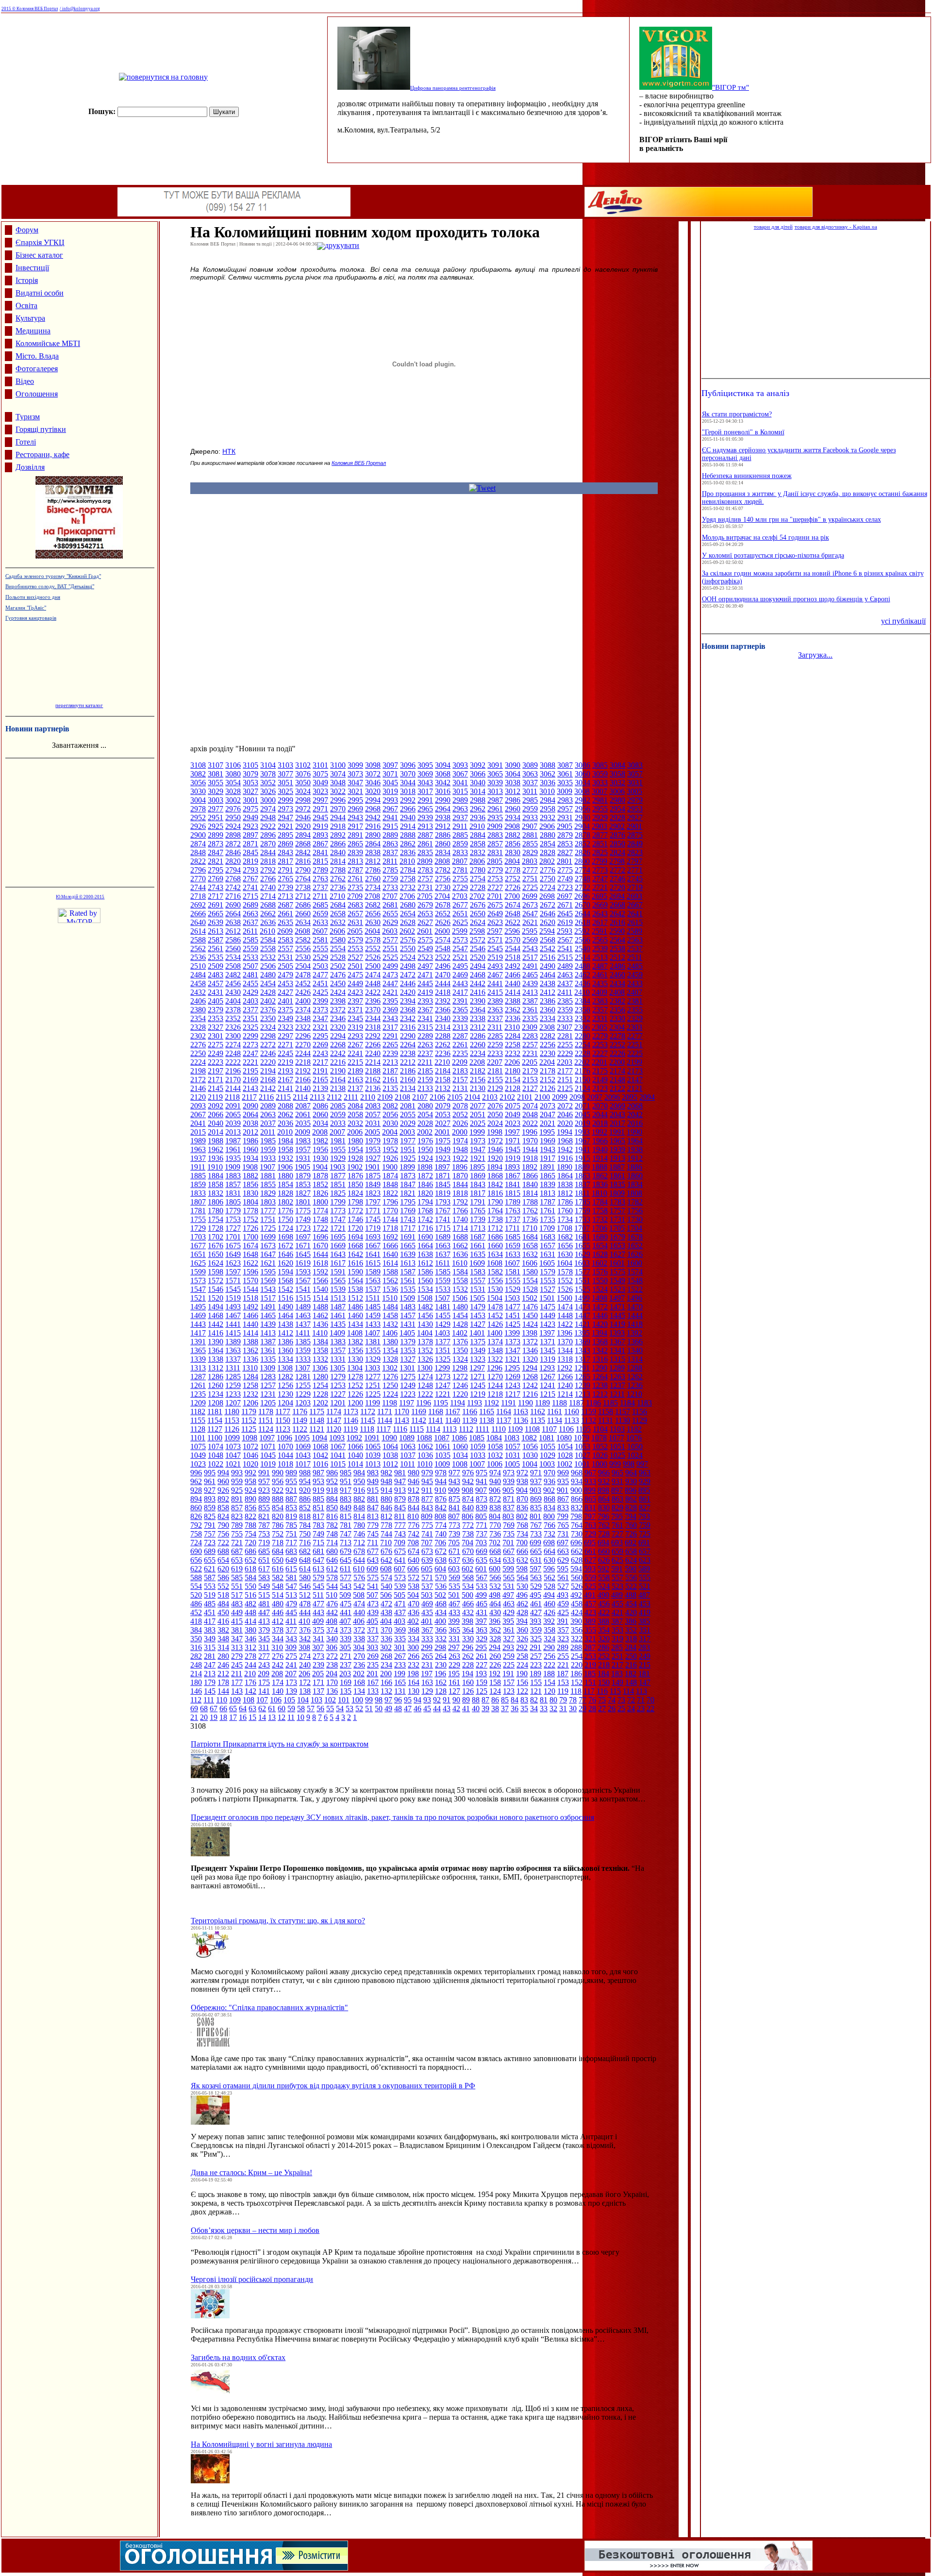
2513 (600, 957)
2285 (495, 1036)
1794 (425, 1202)
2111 (351, 1097)
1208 (216, 1403)
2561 (216, 949)
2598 (477, 931)
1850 (355, 1184)
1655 (582, 1246)
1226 (355, 1394)
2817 (285, 861)
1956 (320, 1149)
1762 (530, 1211)
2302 (198, 1036)
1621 (268, 1263)
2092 (216, 1106)
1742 (425, 1219)
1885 (198, 1176)
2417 (460, 992)
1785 (582, 1202)
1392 (634, 1333)
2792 (268, 870)
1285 (233, 1377)
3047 (355, 783)
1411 (303, 1333)
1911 (198, 1167)
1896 (460, 1167)
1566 (320, 1280)
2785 (390, 870)
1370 (565, 1342)
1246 (460, 1385)
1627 (617, 1254)
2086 (320, 1106)
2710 (337, 896)
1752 (250, 1219)
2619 (565, 922)
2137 (355, 1088)
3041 (460, 783)
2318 (373, 1027)
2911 (460, 826)
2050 (495, 1115)
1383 (338, 1342)
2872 (233, 844)
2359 (565, 1010)
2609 (285, 931)
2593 (565, 931)
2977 (216, 809)
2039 (233, 1123)
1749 (303, 1219)
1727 (233, 1228)
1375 (478, 1342)
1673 (268, 1246)
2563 (635, 940)
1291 (582, 1368)
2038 (250, 1123)
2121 (635, 1088)
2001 (442, 1132)
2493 (495, 966)
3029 (216, 791)
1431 (408, 1324)
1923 (443, 1158)
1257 (268, 1385)
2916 (373, 826)
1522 (635, 1289)
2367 (425, 1010)
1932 (285, 1158)
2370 (373, 1010)
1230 (285, 1394)
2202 (582, 1062)
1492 (250, 1307)
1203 (303, 1403)
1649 (233, 1254)
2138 (338, 1088)
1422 (565, 1324)
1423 (548, 1324)
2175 (600, 1071)
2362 (513, 1010)
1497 (617, 1298)
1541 (303, 1289)
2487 (600, 966)
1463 (303, 1315)
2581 (320, 940)
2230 (548, 1053)
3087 (565, 765)
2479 (285, 975)
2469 (460, 975)
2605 (355, 931)
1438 (285, 1324)
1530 (495, 1289)
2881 (530, 835)
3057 (635, 774)
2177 (565, 1071)
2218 (303, 1062)
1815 (513, 1193)
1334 (285, 1359)
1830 (250, 1193)
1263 (617, 1377)
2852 (582, 844)
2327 (216, 1027)
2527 (355, 957)
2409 (599, 992)
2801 (565, 861)
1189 (542, 1403)
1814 (530, 1193)
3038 (513, 783)
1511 (373, 1298)
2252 (617, 1045)
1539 (338, 1289)
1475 (548, 1307)
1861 (617, 1176)
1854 (285, 1184)
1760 (565, 1211)
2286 (478, 1036)
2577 (390, 940)
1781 (198, 1211)
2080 (425, 1106)
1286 (216, 1377)
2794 (233, 870)
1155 (198, 1420)
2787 (355, 870)
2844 (268, 852)
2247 (250, 1053)
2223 (216, 1062)
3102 (303, 765)
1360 (285, 1350)
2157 (460, 1080)
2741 (250, 887)
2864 (373, 844)
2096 (612, 1097)
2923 (250, 826)
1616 (355, 1263)
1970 (530, 1141)
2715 (250, 896)
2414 (513, 992)
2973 (285, 809)
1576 (600, 1272)
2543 (530, 949)
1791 (478, 1202)
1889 (582, 1167)
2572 (478, 940)
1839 (548, 1184)
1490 (285, 1307)
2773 (600, 870)
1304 (355, 1368)
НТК (229, 451)
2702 (477, 896)
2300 (233, 1036)
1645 (303, 1254)
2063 (268, 1115)
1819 (443, 1193)
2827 (565, 852)
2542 (548, 949)
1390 (216, 1342)
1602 (599, 1263)
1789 (513, 1202)
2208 (477, 1062)
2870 (268, 844)
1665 (408, 1246)
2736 (338, 887)
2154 (513, 1080)
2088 (285, 1106)
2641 (635, 914)
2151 (565, 1080)
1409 (337, 1333)
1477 (513, 1307)
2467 (495, 975)
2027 (443, 1123)
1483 (408, 1307)
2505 (285, 966)
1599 (198, 1272)
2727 (495, 887)
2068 (635, 1106)
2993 (390, 800)
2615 (635, 922)
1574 (635, 1272)
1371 (548, 1342)
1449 (548, 1315)
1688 (460, 1237)
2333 (565, 1018)
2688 (268, 905)
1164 (504, 1412)
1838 (565, 1184)
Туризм (28, 417)
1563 (373, 1280)
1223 (408, 1394)
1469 (198, 1315)
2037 (268, 1123)
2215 (355, 1062)
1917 (548, 1158)
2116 (266, 1097)
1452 (495, 1315)
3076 (303, 774)
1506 (460, 1298)
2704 (442, 896)
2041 (198, 1123)
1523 (617, 1289)
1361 (268, 1350)
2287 (460, 1036)
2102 (507, 1097)
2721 (600, 887)
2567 (565, 940)
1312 (216, 1368)
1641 (373, 1254)
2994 (373, 800)
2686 (303, 905)
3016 (443, 791)
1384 (320, 1342)
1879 (303, 1176)
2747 (600, 879)
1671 (303, 1246)
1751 (268, 1219)
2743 (216, 887)
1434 (355, 1324)
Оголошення (37, 394)
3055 (216, 783)
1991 (617, 1132)
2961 (495, 809)
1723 (303, 1228)
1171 (385, 1412)
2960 (513, 809)
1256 (285, 1385)
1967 (582, 1141)
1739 (478, 1219)
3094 (443, 765)
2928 (617, 817)
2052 (460, 1115)
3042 (443, 783)
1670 (320, 1246)
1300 (425, 1368)
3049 (320, 783)
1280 (320, 1377)
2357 (600, 1010)
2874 (198, 844)
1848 (390, 1184)
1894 (495, 1167)
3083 (635, 765)
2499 (390, 966)
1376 (460, 1342)
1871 (443, 1176)
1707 (582, 1228)
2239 (390, 1053)
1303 (372, 1368)
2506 (268, 966)
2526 (373, 957)
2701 (495, 896)
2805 (495, 861)
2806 (477, 861)
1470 (635, 1307)
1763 (513, 1211)
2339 (460, 1018)
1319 (548, 1359)
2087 (303, 1106)
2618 (582, 922)
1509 (407, 1298)
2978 (198, 809)
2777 (530, 870)
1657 (548, 1246)
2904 (582, 826)
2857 (495, 844)
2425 (320, 992)
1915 (582, 1158)
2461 (600, 975)
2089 (268, 1106)
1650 (216, 1254)
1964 (635, 1141)
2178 (548, 1071)
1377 (443, 1342)
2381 (635, 1001)
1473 (582, 1307)
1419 (617, 1324)
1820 (425, 1193)
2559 (250, 949)
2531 (285, 957)
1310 (250, 1368)
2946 (303, 817)
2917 (355, 826)
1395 (582, 1333)
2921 (285, 826)
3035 (565, 783)
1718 (390, 1228)
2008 (320, 1132)
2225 (635, 1053)
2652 (443, 914)
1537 (373, 1289)
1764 (495, 1211)
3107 (216, 765)
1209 (198, 1403)
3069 (425, 774)
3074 (338, 774)
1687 (478, 1237)
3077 (285, 774)
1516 (285, 1298)
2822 (198, 861)
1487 (338, 1307)
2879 (565, 835)
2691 (216, 905)
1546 (216, 1289)
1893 (512, 1167)
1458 (390, 1315)
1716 (425, 1228)
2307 (565, 1027)
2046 (565, 1115)
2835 (425, 852)
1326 (425, 1359)
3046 (373, 783)
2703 (460, 896)
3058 (617, 774)
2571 (495, 940)
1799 (338, 1202)
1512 (355, 1298)
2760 (373, 879)
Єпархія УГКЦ (40, 242)
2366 (443, 1010)
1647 (268, 1254)
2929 (600, 817)
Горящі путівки (41, 429)
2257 (530, 1045)
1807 (198, 1202)
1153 (232, 1420)
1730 (635, 1219)
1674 (250, 1246)
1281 (303, 1377)
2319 (355, 1027)
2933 (530, 817)
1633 (513, 1254)
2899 (216, 835)
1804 (250, 1202)
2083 (373, 1106)
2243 (320, 1053)
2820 (233, 861)
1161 (555, 1412)
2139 (320, 1088)
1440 (250, 1324)
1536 (390, 1289)
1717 (408, 1228)
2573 (460, 940)
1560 (425, 1280)
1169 (419, 1412)
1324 (460, 1359)
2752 (513, 879)
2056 (390, 1115)
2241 (355, 1053)
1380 (390, 1342)
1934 (250, 1158)
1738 (495, 1219)
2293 (355, 1036)
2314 (443, 1027)
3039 (495, 783)
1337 (233, 1359)
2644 (582, 914)
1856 (250, 1184)
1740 (460, 1219)
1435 (338, 1324)
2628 (408, 922)
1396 (565, 1333)
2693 (634, 896)
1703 (198, 1237)
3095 (425, 765)
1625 (198, 1263)
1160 (572, 1412)
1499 (582, 1298)
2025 (478, 1123)
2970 (338, 809)
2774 (582, 870)
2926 (198, 826)
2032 (355, 1123)
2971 (320, 809)
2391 (460, 1001)
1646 (285, 1254)
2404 (233, 1001)
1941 (582, 1149)
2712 (303, 896)
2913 (425, 826)
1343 (582, 1350)
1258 (250, 1385)
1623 (233, 1263)
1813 (548, 1193)
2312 (478, 1027)
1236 (635, 1385)
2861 (425, 844)
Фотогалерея (37, 369)
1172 (368, 1412)
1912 (635, 1158)
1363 (233, 1350)
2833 (460, 852)
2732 (408, 887)
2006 (355, 1132)
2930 (582, 817)
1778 (250, 1211)
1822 (390, 1193)
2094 (647, 1097)
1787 (548, 1202)
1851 (338, 1184)
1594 (285, 1272)
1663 (443, 1246)
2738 (303, 887)
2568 (548, 940)
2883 (495, 835)
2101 (525, 1097)
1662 (460, 1246)
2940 (408, 817)
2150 (582, 1080)
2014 (216, 1132)
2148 (617, 1080)
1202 (320, 1403)
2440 (513, 983)
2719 (635, 887)
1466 (250, 1315)
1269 (513, 1377)
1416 (216, 1333)
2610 (267, 931)
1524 (600, 1289)
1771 (373, 1211)
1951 (408, 1149)
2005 (372, 1132)
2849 (635, 844)
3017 (425, 791)
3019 (390, 791)
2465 (530, 975)
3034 (582, 783)
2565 (600, 940)
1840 (530, 1184)
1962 (216, 1149)
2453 (285, 983)
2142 (268, 1088)
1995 (547, 1132)
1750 (285, 1219)
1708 (565, 1228)
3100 (338, 765)
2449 (355, 983)
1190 (525, 1403)
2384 (582, 1001)
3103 (285, 765)
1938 (635, 1149)
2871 (250, 844)
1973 (478, 1141)
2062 (285, 1115)
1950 (425, 1149)
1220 (460, 1394)
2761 (355, 879)
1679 (617, 1237)
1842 (495, 1184)
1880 (285, 1176)
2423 (355, 992)
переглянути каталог (79, 705)
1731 (617, 1219)
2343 (390, 1018)
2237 (425, 1053)
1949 (443, 1149)
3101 (320, 765)
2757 (425, 879)
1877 (338, 1176)
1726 (250, 1228)
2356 (617, 1010)
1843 (478, 1184)
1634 (495, 1254)
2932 (548, 817)
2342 (408, 1018)
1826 (320, 1193)
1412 (285, 1333)
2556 (303, 949)
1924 (425, 1158)
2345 (355, 1018)
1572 (216, 1280)
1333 (303, 1359)
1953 (373, 1149)
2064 (250, 1115)
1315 (617, 1359)
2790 (303, 870)
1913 (617, 1158)
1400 (495, 1333)
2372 (338, 1010)
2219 (285, 1062)
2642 (617, 914)
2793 (250, 870)
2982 (582, 800)
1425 (513, 1324)
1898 (425, 1167)
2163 (355, 1080)
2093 (198, 1106)
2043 (617, 1115)
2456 (233, 983)
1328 (390, 1359)
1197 (407, 1403)
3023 (320, 791)
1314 (635, 1359)
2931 (565, 817)
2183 (460, 1071)
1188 (559, 1403)
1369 (582, 1342)
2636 (268, 922)
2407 (634, 992)
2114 (300, 1097)
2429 (250, 992)
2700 (512, 896)
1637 (443, 1254)
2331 (600, 1018)
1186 (593, 1403)
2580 (338, 940)
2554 (338, 949)
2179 (530, 1071)
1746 (355, 1219)
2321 (320, 1027)
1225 (373, 1394)
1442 (216, 1324)
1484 (390, 1307)
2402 (268, 1001)
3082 (198, 774)
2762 (338, 879)
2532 (268, 957)
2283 (530, 1036)
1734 (565, 1219)
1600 (634, 1263)
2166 (303, 1080)
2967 (390, 809)
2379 (216, 1010)
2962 (478, 809)
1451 (513, 1315)
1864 (565, 1176)
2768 (233, 879)
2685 (320, 905)
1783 (617, 1202)
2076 (495, 1106)
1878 (320, 1176)
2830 (513, 852)
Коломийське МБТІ (48, 343)
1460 (355, 1315)
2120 (198, 1097)
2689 (250, 905)
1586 (425, 1272)
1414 (250, 1333)
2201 (599, 1062)
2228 (582, 1053)
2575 (425, 940)
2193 (285, 1071)
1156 (640, 1412)
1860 (635, 1176)
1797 (373, 1202)
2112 (334, 1097)
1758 (600, 1211)
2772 (617, 870)
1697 (303, 1237)
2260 (478, 1045)
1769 (408, 1211)
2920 (303, 826)
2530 (303, 957)
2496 (443, 966)
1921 (478, 1158)
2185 (425, 1071)
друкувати (342, 245)
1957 (303, 1149)
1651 (198, 1254)
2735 (355, 887)
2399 (320, 1001)
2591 (599, 931)
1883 (233, 1176)
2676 (478, 905)
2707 (390, 896)
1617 (338, 1263)
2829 (530, 852)
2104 (472, 1097)
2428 (268, 992)
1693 (373, 1237)
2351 (250, 1018)
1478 (495, 1307)
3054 (233, 783)
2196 (233, 1071)
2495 (460, 966)
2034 (320, 1123)
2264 (408, 1045)
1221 (443, 1394)
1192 (491, 1403)
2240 (373, 1053)
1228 (320, 1394)
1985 (268, 1141)
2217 (320, 1062)
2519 (495, 957)
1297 (477, 1368)
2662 (268, 914)
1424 (530, 1324)
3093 (460, 765)
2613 (216, 931)
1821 (408, 1193)
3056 (198, 783)
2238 (408, 1053)
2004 (390, 1132)
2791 (285, 870)
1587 (408, 1272)
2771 (635, 870)
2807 (460, 861)
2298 (268, 1036)
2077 (478, 1106)
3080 (233, 774)
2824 (617, 852)
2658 (338, 914)
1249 (408, 1385)
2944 (338, 817)
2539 (600, 949)
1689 (443, 1237)
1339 (198, 1359)
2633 (320, 922)
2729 (460, 887)
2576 (408, 940)
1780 (216, 1211)
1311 (233, 1368)
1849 (373, 1184)
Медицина (33, 331)
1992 (599, 1132)
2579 (355, 940)
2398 (338, 1001)
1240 (565, 1385)
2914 (408, 826)
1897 (442, 1167)
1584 (460, 1272)
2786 (373, 870)
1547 (198, 1289)
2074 (530, 1106)
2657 (355, 914)
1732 (600, 1219)
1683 (548, 1237)
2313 (460, 1027)
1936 (216, 1158)
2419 (425, 992)
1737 (513, 1219)
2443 (460, 983)
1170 (402, 1412)
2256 (548, 1045)
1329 (373, 1359)
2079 (443, 1106)
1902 (355, 1167)
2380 (198, 1010)
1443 (198, 1324)
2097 (595, 1097)
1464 (285, 1315)
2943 (355, 817)
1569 (268, 1280)
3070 (408, 774)
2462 (582, 975)
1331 (338, 1359)
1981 (338, 1141)
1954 (355, 1149)
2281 (565, 1036)
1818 (460, 1193)
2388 (513, 1001)
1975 (443, 1141)
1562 (390, 1280)
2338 (478, 1018)
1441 (233, 1324)
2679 (425, 905)
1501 (547, 1298)
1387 (268, 1342)
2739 (285, 887)
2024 (495, 1123)
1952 (390, 1149)
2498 (408, 966)
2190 (338, 1071)
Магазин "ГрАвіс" (26, 608)
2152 (548, 1080)
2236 (443, 1053)
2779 (495, 870)
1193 (474, 1403)
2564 (617, 940)
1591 (338, 1272)
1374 (495, 1342)
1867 (513, 1176)
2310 (512, 1027)
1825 (338, 1193)
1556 (495, 1280)
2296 (303, 1036)
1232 (250, 1394)
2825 (600, 852)
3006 (617, 791)
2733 (390, 887)
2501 (355, 966)
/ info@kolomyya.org (80, 9)
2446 (408, 983)
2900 (198, 835)
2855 (530, 844)
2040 (216, 1123)
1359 (303, 1350)
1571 (233, 1280)
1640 (390, 1254)
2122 (617, 1088)
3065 (495, 774)
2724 (548, 887)
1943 (548, 1149)
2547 (460, 949)
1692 (390, 1237)
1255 (303, 1385)
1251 (373, 1385)
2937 (460, 817)
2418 (443, 992)
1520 (216, 1298)
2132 (443, 1088)
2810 (407, 861)
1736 (530, 1219)
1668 (355, 1246)
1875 (373, 1176)
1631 (548, 1254)
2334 (548, 1018)
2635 (285, 922)
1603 (582, 1263)
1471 (617, 1307)
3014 (478, 791)
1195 (441, 1403)
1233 (233, 1394)
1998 (495, 1132)
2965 (425, 809)
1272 (460, 1377)
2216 (338, 1062)
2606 (337, 931)
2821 (216, 861)
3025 (285, 791)
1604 (565, 1263)
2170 (233, 1080)
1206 (250, 1403)
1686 (495, 1237)
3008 (582, 791)
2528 (338, 957)
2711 (320, 896)
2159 (425, 1080)
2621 (530, 922)
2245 (285, 1053)
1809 (617, 1193)
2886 (443, 835)
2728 (478, 887)
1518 (250, 1298)
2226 (617, 1053)
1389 (233, 1342)
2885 (460, 835)
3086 (582, 765)
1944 (530, 1149)
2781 (460, 870)
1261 (198, 1385)
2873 (216, 844)
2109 (385, 1097)
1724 (285, 1228)
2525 (390, 957)
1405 (407, 1333)
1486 (355, 1307)
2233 (495, 1053)
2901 (634, 826)
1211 (617, 1394)
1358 (320, 1350)
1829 (268, 1193)
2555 (320, 949)
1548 (635, 1280)
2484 (198, 975)
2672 (548, 905)
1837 (582, 1184)
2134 (408, 1088)
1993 (582, 1132)
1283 (268, 1377)
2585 (250, 940)
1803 (268, 1202)
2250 (198, 1053)
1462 (320, 1315)
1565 (338, 1280)
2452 (303, 983)
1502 (530, 1298)
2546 (478, 949)
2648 (513, 914)
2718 (198, 896)
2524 (408, 957)
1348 (495, 1350)
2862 (408, 844)
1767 (443, 1211)
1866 (530, 1176)
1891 (547, 1167)
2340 (443, 1018)
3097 (390, 765)
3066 (478, 774)
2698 (547, 896)
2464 (548, 975)
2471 (425, 975)
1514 (320, 1298)
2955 (600, 809)
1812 (565, 1193)
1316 (600, 1359)
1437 (303, 1324)
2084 (355, 1106)
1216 (530, 1394)
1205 (268, 1403)
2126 (548, 1088)
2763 (320, 879)
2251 (635, 1045)
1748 (320, 1219)
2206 (512, 1062)
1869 (478, 1176)
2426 (303, 992)
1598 (216, 1272)
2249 (216, 1053)
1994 (565, 1132)
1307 (302, 1368)
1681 (582, 1237)
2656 (373, 914)
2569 (530, 940)
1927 (373, 1158)
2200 (617, 1062)
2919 (320, 826)
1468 (216, 1315)
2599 (460, 931)
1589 (373, 1272)
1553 (548, 1280)
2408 (617, 992)
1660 (495, 1246)
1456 (425, 1315)
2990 (443, 800)
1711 (512, 1228)
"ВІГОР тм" (731, 87)
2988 (478, 800)
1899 (407, 1167)
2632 (338, 922)
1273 (443, 1377)
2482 (233, 975)
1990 (634, 1132)
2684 (338, 905)
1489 (303, 1307)
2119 (215, 1097)
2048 (530, 1115)
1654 (600, 1246)
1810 (599, 1193)
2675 (495, 905)
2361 (530, 1010)
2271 (285, 1045)
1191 (508, 1403)
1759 (582, 1211)
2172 (198, 1080)
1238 (600, 1385)
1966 (600, 1141)
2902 (617, 826)
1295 (512, 1368)
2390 (478, 1001)
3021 (355, 791)
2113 (317, 1097)
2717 (216, 896)
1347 (513, 1350)
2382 (617, 1001)
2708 (372, 896)
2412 (548, 992)
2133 (425, 1088)
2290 (408, 1036)
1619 (303, 1263)
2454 (268, 983)
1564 (355, 1280)
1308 (285, 1368)
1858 (216, 1184)
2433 (635, 983)
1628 (600, 1254)
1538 (355, 1289)
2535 (216, 957)
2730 (443, 887)
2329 (635, 1018)
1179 (249, 1412)
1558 (460, 1280)
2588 (198, 940)
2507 (250, 966)
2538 (617, 949)
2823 (635, 852)
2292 (373, 1036)
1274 (425, 1377)
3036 (548, 783)
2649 (495, 914)
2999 (285, 800)
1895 (477, 1167)
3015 (460, 791)
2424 (338, 992)
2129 (495, 1088)
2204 (547, 1062)
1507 (442, 1298)
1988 (216, 1141)
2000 (460, 1132)
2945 (320, 817)
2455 (250, 983)
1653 (617, 1246)
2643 (600, 914)
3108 (198, 765)
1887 (617, 1167)
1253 (338, 1385)
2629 (390, 922)
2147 (635, 1080)
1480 (460, 1307)
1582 (495, 1272)
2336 (513, 1018)
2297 (285, 1036)
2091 (233, 1106)
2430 (233, 992)
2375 (285, 1010)
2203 (565, 1062)
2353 (216, 1018)
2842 (303, 852)
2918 (338, 826)
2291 (390, 1036)
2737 (320, 887)
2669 (600, 905)
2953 (635, 809)
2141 (285, 1088)
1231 (268, 1394)
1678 (635, 1237)
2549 (425, 949)
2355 (635, 1010)
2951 (216, 817)
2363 (495, 1010)
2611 (250, 931)
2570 (513, 940)
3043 (425, 783)
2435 (600, 983)
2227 (600, 1053)
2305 (599, 1027)
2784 (408, 870)
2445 (425, 983)
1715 (443, 1228)
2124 (582, 1088)
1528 (530, 1289)
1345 (548, 1350)
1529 (513, 1289)
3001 (250, 800)
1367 (617, 1342)
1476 (530, 1307)
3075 (320, 774)
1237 (617, 1385)
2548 (443, 949)
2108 (402, 1097)
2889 (390, 835)
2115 (283, 1097)
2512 (617, 957)
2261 (460, 1045)
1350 (460, 1350)
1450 (530, 1315)
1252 (355, 1385)
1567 (303, 1280)
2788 (338, 870)
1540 (320, 1289)
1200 (355, 1403)
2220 (268, 1062)
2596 (512, 931)
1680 (600, 1237)
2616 (617, 922)
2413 (530, 992)
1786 (565, 1202)
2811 (390, 861)
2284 (513, 1036)
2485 (635, 966)
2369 (390, 1010)
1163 (521, 1412)
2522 (443, 957)
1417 (198, 1333)
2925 (216, 826)
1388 (250, 1342)
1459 (373, 1315)
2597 (495, 931)
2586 (233, 940)
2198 (198, 1071)
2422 (373, 992)
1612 (425, 1263)
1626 (635, 1254)
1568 (285, 1280)
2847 (216, 852)
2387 (530, 1001)
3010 (547, 791)
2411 (565, 992)
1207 (233, 1403)
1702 (216, 1237)
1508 (425, 1298)
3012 (513, 791)
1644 (320, 1254)
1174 (334, 1412)
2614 (198, 931)
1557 (478, 1280)
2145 (216, 1088)
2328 (198, 1027)
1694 (355, 1237)
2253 (600, 1045)
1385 (303, 1342)
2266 (373, 1045)
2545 (495, 949)
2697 (565, 896)
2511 (635, 957)
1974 (460, 1141)
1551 (582, 1280)
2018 (600, 1123)
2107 (420, 1097)
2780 (478, 870)
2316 (408, 1027)
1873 (408, 1176)
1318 (565, 1359)
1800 (320, 1202)
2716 (233, 896)
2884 (478, 835)
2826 (582, 852)
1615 (373, 1263)
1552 (565, 1280)
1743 (408, 1219)
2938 (443, 817)
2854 (548, 844)
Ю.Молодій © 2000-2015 (80, 897)
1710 (530, 1228)
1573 (198, 1280)
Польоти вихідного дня (33, 597)
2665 (216, 914)
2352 (233, 1018)
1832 (216, 1193)
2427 (285, 992)
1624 (216, 1263)
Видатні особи (40, 293)
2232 (513, 1053)
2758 (408, 879)
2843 (285, 852)
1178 (266, 1412)
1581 (513, 1272)
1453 (478, 1315)
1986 (250, 1141)
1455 (443, 1315)
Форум (27, 230)
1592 (320, 1272)
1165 (487, 1412)
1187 (576, 1403)
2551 (390, 949)
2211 (425, 1062)
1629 (582, 1254)
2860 (443, 844)
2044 (600, 1115)
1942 (565, 1149)
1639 (408, 1254)
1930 (320, 1158)
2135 (390, 1088)
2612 (233, 931)
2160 (408, 1080)
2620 (548, 922)
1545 (233, 1289)
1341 (617, 1350)
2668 (617, 905)
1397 (547, 1333)
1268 (530, 1377)
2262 (443, 1045)
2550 (408, 949)
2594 (547, 931)
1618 (320, 1263)
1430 (425, 1324)
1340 (635, 1350)
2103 (490, 1097)
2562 (198, 949)
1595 (268, 1272)
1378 (425, 1342)
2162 (373, 1080)
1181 (215, 1412)
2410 (582, 992)
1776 (285, 1211)
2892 (338, 835)
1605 (547, 1263)
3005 (634, 791)
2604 (372, 931)
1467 (233, 1315)
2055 (408, 1115)
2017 (617, 1123)
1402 (460, 1333)
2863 (390, 844)
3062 (548, 774)
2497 (425, 966)
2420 (408, 992)
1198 (390, 1403)
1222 (425, 1394)
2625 (460, 922)
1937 (198, 1158)
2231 (530, 1053)
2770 (198, 879)
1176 (300, 1412)
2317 (390, 1027)
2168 (268, 1080)
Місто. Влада (37, 356)
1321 (513, 1359)
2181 (495, 1071)
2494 (478, 966)
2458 (198, 983)
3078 (268, 774)
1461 (338, 1315)
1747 (338, 1219)
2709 (355, 896)
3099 (355, 765)
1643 (338, 1254)
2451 (320, 983)
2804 (512, 861)
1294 (530, 1368)
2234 (478, 1053)
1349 (478, 1350)
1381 (373, 1342)
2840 (338, 852)
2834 (443, 852)
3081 (216, 774)
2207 (495, 1062)
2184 (443, 1071)
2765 (285, 879)
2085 (338, 1106)
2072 (565, 1106)
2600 (442, 931)
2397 (355, 1001)
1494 (216, 1307)
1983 (303, 1141)
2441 (495, 983)
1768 (425, 1211)
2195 (250, 1071)
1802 (285, 1202)
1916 (565, 1158)
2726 (513, 887)
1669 (338, 1246)
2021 (548, 1123)
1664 (425, 1246)
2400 (303, 1001)
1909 (233, 1167)
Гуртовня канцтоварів (31, 618)
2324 (268, 1027)
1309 (267, 1368)
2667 (635, 905)
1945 (513, 1149)
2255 (565, 1045)
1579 (548, 1272)
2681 (390, 905)
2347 (320, 1018)
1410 (320, 1333)
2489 (565, 966)
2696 (582, 896)
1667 (373, 1246)
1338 (216, 1359)
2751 (530, 879)
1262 (635, 1377)
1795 (408, 1202)
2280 (582, 1036)
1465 (268, 1315)
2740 (268, 887)
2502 (338, 966)
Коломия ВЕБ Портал (359, 463)
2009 (302, 1132)
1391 (198, 1342)
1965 (617, 1141)
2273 (250, 1045)
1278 (355, 1377)
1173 (351, 1412)
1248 (425, 1385)
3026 (268, 791)
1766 (460, 1211)
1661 (478, 1246)
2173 (635, 1071)
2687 (285, 905)
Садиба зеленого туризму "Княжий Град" (53, 576)
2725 (530, 887)
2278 (617, 1036)
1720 (355, 1228)
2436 (582, 983)
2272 (268, 1045)
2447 (390, 983)
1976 (425, 1141)
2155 (495, 1080)
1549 (617, 1280)
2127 (530, 1088)
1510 (390, 1298)
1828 (285, 1193)
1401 (477, 1333)
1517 (268, 1298)
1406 (390, 1333)
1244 (495, 1385)
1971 (513, 1141)
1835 (617, 1184)
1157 (623, 1412)
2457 (216, 983)
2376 (268, 1010)
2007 (337, 1132)
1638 (425, 1254)
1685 (513, 1237)
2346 (338, 1018)
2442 (478, 983)
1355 (373, 1350)
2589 (634, 931)
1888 (599, 1167)
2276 (198, 1045)
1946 (495, 1149)
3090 (513, 765)
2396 (373, 1001)
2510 (198, 966)
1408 (355, 1333)
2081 (408, 1106)
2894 (303, 835)
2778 (513, 870)
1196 (424, 1403)
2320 (338, 1027)
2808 (442, 861)
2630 (373, 922)
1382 (355, 1342)
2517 (530, 957)
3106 (233, 765)
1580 (530, 1272)
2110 (368, 1097)
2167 (285, 1080)
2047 (548, 1115)
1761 (548, 1211)
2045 (582, 1115)
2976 (233, 809)
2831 (495, 852)
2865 (355, 844)
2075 (513, 1106)
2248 (233, 1053)
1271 (478, 1377)
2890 (373, 835)
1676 (216, 1246)
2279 (600, 1036)
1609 (477, 1263)
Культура (30, 318)
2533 (250, 957)
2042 (635, 1115)
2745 (635, 879)
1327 (408, 1359)
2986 (513, 800)
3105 (250, 765)
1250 (390, 1385)
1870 (460, 1176)
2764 (303, 879)
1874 (390, 1176)
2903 (599, 826)
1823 (373, 1193)
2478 (303, 975)
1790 (495, 1202)
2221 (250, 1062)
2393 (425, 1001)
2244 (303, 1053)
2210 (442, 1062)
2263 (425, 1045)
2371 (355, 1010)
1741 (443, 1219)
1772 (355, 1211)
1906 (285, 1167)
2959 (530, 809)
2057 (373, 1115)
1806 (216, 1202)
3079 (250, 774)
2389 (495, 1001)
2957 (565, 809)
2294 (338, 1036)
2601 (425, 931)
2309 (530, 1027)
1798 (355, 1202)
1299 (442, 1368)
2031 (373, 1123)
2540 (582, 949)
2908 (512, 826)
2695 (599, 896)
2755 (460, 879)
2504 (303, 966)
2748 (582, 879)
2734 (373, 887)
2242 (338, 1053)
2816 (303, 861)
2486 (617, 966)
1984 (285, 1141)
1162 (538, 1412)
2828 (548, 852)
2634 (303, 922)
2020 (565, 1123)
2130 (478, 1088)
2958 (548, 809)
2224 (198, 1062)
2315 (425, 1027)
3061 (565, 774)
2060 (320, 1115)
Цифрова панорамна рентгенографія (453, 88)
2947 (285, 817)
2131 (460, 1088)
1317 (582, 1359)
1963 (198, 1149)
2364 (478, 1010)
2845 (250, 852)
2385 (565, 1001)
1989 (198, 1141)
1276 (390, 1377)
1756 (635, 1211)
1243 (513, 1385)
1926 (390, 1158)
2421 (390, 992)
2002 (425, 1132)
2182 (478, 1071)
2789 (320, 870)
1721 (338, 1228)
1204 (285, 1403)
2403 (250, 1001)
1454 (460, 1315)
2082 (390, 1106)
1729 (198, 1228)
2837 (390, 852)
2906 (547, 826)
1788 (530, 1202)
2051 (478, 1115)
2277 (635, 1036)
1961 (233, 1149)
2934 (513, 817)
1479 (478, 1307)
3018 (408, 791)
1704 (634, 1228)
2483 (216, 975)
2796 (198, 870)
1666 (390, 1246)
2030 (390, 1123)
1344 (565, 1350)
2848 (198, 852)
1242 (530, 1385)
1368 (600, 1342)
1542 (285, 1289)
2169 (250, 1080)
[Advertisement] (34, 821)
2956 (582, 809)
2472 (408, 975)
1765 (478, 1211)
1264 (600, 1377)
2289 (425, 1036)
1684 (530, 1237)
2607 (320, 931)
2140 (303, 1088)
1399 (512, 1333)
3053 (250, 783)
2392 (443, 1001)
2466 (513, 975)
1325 (443, 1359)
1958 (285, 1149)
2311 (495, 1027)
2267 (355, 1045)
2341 (425, 1018)
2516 (548, 957)
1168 (436, 1412)
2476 (338, 975)
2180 (513, 1071)
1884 (216, 1176)
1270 (495, 1377)
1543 (268, 1289)
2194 (268, 1071)
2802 (547, 861)
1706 (599, 1228)
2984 (548, 800)
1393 (617, 1333)
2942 (373, 817)
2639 (216, 922)
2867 (320, 844)
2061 (303, 1115)
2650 (478, 914)
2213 (390, 1062)
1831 (233, 1193)
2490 (548, 966)
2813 (355, 861)
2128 (513, 1088)
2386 (548, 1001)
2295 (320, 1036)
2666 (198, 914)
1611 (442, 1263)
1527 (548, 1289)
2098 (577, 1097)
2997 (320, 800)
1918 (530, 1158)
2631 (355, 922)
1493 (233, 1307)
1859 (198, 1184)
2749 (565, 879)
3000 (268, 800)
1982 (320, 1141)
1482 (425, 1307)
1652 (635, 1246)
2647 (530, 914)
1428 (460, 1324)
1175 (317, 1412)
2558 (268, 949)
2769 (216, 879)
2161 (390, 1080)
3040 (478, 783)
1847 (408, 1184)
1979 (373, 1141)
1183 (644, 1403)
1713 (478, 1228)
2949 (250, 817)
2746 (617, 879)
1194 (458, 1403)
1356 (355, 1350)
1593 (303, 1272)
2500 (373, 966)
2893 (320, 835)
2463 (565, 975)
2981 (600, 800)
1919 (513, 1158)
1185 (610, 1403)
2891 (355, 835)
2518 (513, 957)
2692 (198, 905)
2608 (302, 931)
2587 (216, 940)
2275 (216, 1045)
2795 (216, 870)
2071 (582, 1106)
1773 (338, 1211)
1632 (530, 1254)
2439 (530, 983)
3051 (285, 783)
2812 (373, 861)
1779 (233, 1211)
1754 (216, 1219)
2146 (198, 1088)
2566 (582, 940)
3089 (530, 765)
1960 (250, 1149)
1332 (320, 1359)
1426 (495, 1324)
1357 (338, 1350)
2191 (320, 1071)
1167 (453, 1412)
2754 (478, 879)
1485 (373, 1307)
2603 (390, 931)
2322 (303, 1027)
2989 (460, 800)
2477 (320, 975)
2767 (250, 879)
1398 (530, 1333)
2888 (408, 835)
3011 (530, 791)
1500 (565, 1298)
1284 (250, 1377)
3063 (530, 774)
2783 (425, 870)
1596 (250, 1272)
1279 (338, 1377)
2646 (548, 914)
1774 (320, 1211)
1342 (600, 1350)
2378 (233, 1010)
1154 (215, 1420)
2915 (390, 826)
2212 (408, 1062)
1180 (232, 1412)
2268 (338, 1045)
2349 (285, 1018)
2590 (617, 931)
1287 (198, 1377)
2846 (233, 852)
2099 (560, 1097)
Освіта (26, 305)
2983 (565, 800)
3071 (390, 774)
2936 (478, 817)
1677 (198, 1246)
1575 (617, 1272)
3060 (582, 774)
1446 (600, 1315)
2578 (373, 940)
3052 (268, 783)
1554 (530, 1280)
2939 (425, 817)
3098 (373, 765)
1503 (512, 1298)
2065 (233, 1115)
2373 (320, 1010)
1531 (478, 1289)
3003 (216, 800)
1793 (443, 1202)
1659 (513, 1246)
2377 (250, 1010)
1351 (443, 1350)
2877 (600, 835)
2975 (250, 809)
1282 (285, 1377)
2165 (320, 1080)
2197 (216, 1071)
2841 (320, 852)
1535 (408, 1289)
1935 (233, 1158)
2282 (548, 1036)
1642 (355, 1254)
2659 (320, 914)
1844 (460, 1184)
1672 (285, 1246)
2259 (495, 1045)
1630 (565, 1254)
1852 (320, 1184)
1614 (390, 1263)
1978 (390, 1141)
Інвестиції (32, 268)
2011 (268, 1132)
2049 (513, 1115)
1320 (530, 1359)
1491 (268, 1307)
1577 (582, 1272)
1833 (198, 1193)
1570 (250, 1280)
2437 (565, 983)
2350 (268, 1018)
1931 (303, 1158)
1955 (338, 1149)
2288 (443, 1036)
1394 (599, 1333)
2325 (250, 1027)
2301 (216, 1036)
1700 (250, 1237)
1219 (478, 1394)
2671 (565, 905)
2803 (530, 861)
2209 (460, 1062)
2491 (530, 966)
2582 (303, 940)
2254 (582, 1045)
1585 (443, 1272)
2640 (198, 922)
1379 (408, 1342)
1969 (548, 1141)
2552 (373, 949)
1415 (233, 1333)
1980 (355, 1141)
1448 (565, 1315)
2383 (600, 1001)
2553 (355, 949)
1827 (303, 1193)
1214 (565, 1394)
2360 (548, 1010)
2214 (373, 1062)
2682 (373, 905)
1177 (283, 1412)
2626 (443, 922)
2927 (635, 817)
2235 (460, 1053)
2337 (495, 1018)
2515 (565, 957)
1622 (250, 1263)
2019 (582, 1123)
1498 (599, 1298)
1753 (233, 1219)
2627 (425, 922)
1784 (600, 1202)
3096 (408, 765)
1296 (495, 1368)
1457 (408, 1315)
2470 (443, 975)
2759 (390, 879)
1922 (460, 1158)
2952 (198, 817)
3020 (373, 791)
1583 (478, 1272)
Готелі (26, 442)
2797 (634, 861)
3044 (408, 783)
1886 (634, 1167)
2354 (198, 1018)
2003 (407, 1132)
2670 (582, 905)
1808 (634, 1193)
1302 (390, 1368)
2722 (582, 887)
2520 (478, 957)
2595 (530, 931)
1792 (460, 1202)
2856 (513, 844)
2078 (460, 1106)
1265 (582, 1377)
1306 (320, 1368)
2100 (542, 1097)
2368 (408, 1010)
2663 (250, 914)
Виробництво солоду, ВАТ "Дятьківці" (50, 586)
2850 (617, 844)
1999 (477, 1132)
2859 (460, 844)
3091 (495, 765)
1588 (390, 1272)
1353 (408, 1350)
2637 (250, 922)
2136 (373, 1088)
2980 (617, 800)
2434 (617, 983)
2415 (495, 992)
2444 (443, 983)
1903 (337, 1167)
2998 (303, 800)
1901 (372, 1167)
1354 (390, 1350)
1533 (443, 1289)
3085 (600, 765)
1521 (198, 1298)
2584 (268, 940)
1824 (355, 1193)
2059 (338, 1115)
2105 (455, 1097)
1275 (408, 1377)
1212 (600, 1394)
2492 (513, 966)
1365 (198, 1350)
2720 (617, 887)
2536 (198, 957)
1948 (460, 1149)
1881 (268, 1176)
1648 (250, 1254)
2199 (634, 1062)
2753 (495, 879)
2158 (443, 1080)
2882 (513, 835)
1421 (582, 1324)
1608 (495, 1263)
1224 (390, 1394)
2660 (303, 914)
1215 (548, 1394)
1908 (250, 1167)
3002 (233, 800)
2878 (582, 835)
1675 (233, 1246)
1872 (425, 1176)
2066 (216, 1115)
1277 (373, 1377)
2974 (268, 809)
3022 (338, 791)
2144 (233, 1088)
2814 (338, 861)
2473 (390, 975)
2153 (530, 1080)
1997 (512, 1132)
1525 (582, 1289)
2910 (477, 826)
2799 (599, 861)
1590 (355, 1272)
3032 (617, 783)
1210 (634, 1394)
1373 (513, 1342)
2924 (233, 826)
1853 (303, 1184)
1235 (198, 1394)
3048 (338, 783)
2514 (582, 957)
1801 (303, 1202)
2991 (425, 800)
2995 (355, 800)
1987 (233, 1141)
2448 (373, 983)
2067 (198, 1115)
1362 (250, 1350)
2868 (303, 844)
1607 (512, 1263)
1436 (320, 1324)
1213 (582, 1394)
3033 (600, 783)
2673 (530, 905)
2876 (617, 835)
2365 (460, 1010)
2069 (617, 1106)
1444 (635, 1315)
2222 (233, 1062)
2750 (548, 879)
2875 (635, 835)
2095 (630, 1097)
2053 (443, 1115)
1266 (565, 1377)
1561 (408, 1280)
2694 (617, 896)
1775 (303, 1211)
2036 (285, 1123)
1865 (548, 1176)
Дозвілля (30, 467)
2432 (198, 992)
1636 (460, 1254)
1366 (635, 1342)
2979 (635, 800)
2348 (303, 1018)
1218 (495, 1394)
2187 (390, 1071)
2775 (565, 870)
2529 (320, 957)
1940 (600, 1149)
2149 (600, 1080)
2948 (268, 817)
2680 (408, 905)
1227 (338, 1394)
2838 (373, 852)
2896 (268, 835)
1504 (495, 1298)
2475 (355, 975)
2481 (250, 975)
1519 (233, 1298)
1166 (470, 1412)
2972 (303, 809)
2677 (460, 905)
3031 (635, 783)
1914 (600, 1158)
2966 (408, 809)
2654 (408, 914)
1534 (425, 1289)
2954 (617, 809)
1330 (355, 1359)
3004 (198, 800)
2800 (582, 861)
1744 (390, 1219)
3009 (565, 791)
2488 (582, 966)
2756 (443, 879)
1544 (250, 1289)
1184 (627, 1403)
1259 (233, 1385)
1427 (478, 1324)
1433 (373, 1324)
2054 (425, 1115)
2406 (198, 1001)
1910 (215, 1167)
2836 (408, 852)
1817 (478, 1193)
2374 (303, 1010)
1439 (268, 1324)
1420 (600, 1324)
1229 (303, 1394)
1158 (606, 1412)
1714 (460, 1228)
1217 (513, 1394)
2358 (582, 1010)
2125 (565, 1088)
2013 (233, 1132)
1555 (513, 1280)
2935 (495, 817)
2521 (460, 957)
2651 (460, 914)
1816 (495, 1193)
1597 (233, 1272)
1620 (285, 1263)
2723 (565, 887)
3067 (460, 774)
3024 (303, 791)
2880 (548, 835)
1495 (198, 1307)
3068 (443, 774)
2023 (513, 1123)
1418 (635, 1324)
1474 (565, 1307)
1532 (460, 1289)
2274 (233, 1045)
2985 (530, 800)
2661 (285, 914)
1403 (442, 1333)
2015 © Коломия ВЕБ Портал (30, 9)
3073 (355, 774)
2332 (582, 1018)
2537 (635, 949)
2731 (425, 887)
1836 (600, 1184)
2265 (390, 1045)
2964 (443, 809)
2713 (285, 896)
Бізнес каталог (39, 255)
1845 (443, 1184)
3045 (390, 783)
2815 (320, 861)
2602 (407, 931)
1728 (216, 1228)
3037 (530, 783)
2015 (198, 1132)
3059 (600, 774)
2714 (268, 896)
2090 (250, 1106)
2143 (250, 1088)
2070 (600, 1106)
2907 (530, 826)
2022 (530, 1123)
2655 (390, 914)
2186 (408, 1071)
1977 (408, 1141)
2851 (600, 844)
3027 (250, 791)
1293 (547, 1368)
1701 (233, 1237)
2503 (320, 966)
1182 (198, 1412)
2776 (548, 870)
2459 (635, 975)
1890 (565, 1167)
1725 (268, 1228)
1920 (495, 1158)
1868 (495, 1176)
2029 (408, 1123)
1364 (216, 1350)
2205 (530, 1062)
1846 (425, 1184)
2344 (373, 1018)
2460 (617, 975)
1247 (443, 1385)
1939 (617, 1149)
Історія (27, 280)
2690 (233, 905)
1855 (268, 1184)
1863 (582, 1176)
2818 (268, 861)
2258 (513, 1045)
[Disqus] (424, 615)
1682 (565, 1237)
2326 (233, 1027)
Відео (25, 381)
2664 (233, 914)
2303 (634, 1027)
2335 (530, 1018)
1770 (390, 1211)
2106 (437, 1097)
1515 (303, 1298)
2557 (285, 949)
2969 (355, 809)
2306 (582, 1027)
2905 (565, 826)
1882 (250, 1176)
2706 (407, 896)
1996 (530, 1132)
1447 (582, 1315)
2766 (268, 879)
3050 (303, 783)
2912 (443, 826)
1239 (582, 1385)
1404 (425, 1333)
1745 (373, 1219)
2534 (233, 957)
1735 (548, 1219)
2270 (303, 1045)
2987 (495, 800)
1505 (477, 1298)
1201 (338, 1403)
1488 (320, 1307)
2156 (478, 1080)
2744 (198, 887)
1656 (565, 1246)
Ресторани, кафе (42, 454)
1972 (495, 1141)
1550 (600, 1280)
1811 (582, 1193)
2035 (303, 1123)
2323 (285, 1027)
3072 (373, 774)
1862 (600, 1176)
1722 (320, 1228)
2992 (408, 800)
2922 (268, 826)
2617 (600, 922)
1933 (268, 1158)
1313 (198, 1368)
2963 (460, 809)
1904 (320, 1167)
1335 (268, 1359)
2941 (390, 817)
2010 (285, 1132)
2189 (355, 1071)
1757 (617, 1211)
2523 (425, 957)
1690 (425, 1237)
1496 (634, 1298)
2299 (250, 1036)
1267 (548, 1377)
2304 (617, 1027)
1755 (198, 1219)
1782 (635, 1202)
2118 (232, 1097)
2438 (548, 983)
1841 (513, 1184)
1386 (285, 1342)
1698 (285, 1237)
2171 (216, 1080)
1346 (530, 1350)
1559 (443, 1280)
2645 (565, 914)
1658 (530, 1246)
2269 (320, 1045)
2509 (216, 966)
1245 (478, 1385)
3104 (268, 765)
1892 (530, 1167)
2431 (216, 992)
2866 (338, 844)
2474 (373, 975)
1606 (530, 1263)
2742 (233, 887)
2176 (582, 1071)
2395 (390, 1001)
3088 (548, 765)
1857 (233, 1184)
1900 (390, 1167)
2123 (600, 1088)
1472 (600, 1307)
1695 (338, 1237)
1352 (425, 1350)
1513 (338, 1298)
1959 (268, 1149)
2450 (338, 983)
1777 (268, 1211)
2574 (443, 940)
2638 (233, 922)
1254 (320, 1385)
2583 (285, 940)
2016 (635, 1123)
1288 (634, 1368)
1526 (565, 1289)
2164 (338, 1080)
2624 (478, 922)
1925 (408, 1158)
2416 (478, 992)
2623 (495, 922)
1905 (302, 1167)
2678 (443, 905)
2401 (285, 1001)
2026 (460, 1123)
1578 (565, 1272)
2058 (355, 1115)
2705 (425, 896)
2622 (513, 922)
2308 (547, 1027)
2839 (355, 852)
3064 (513, 774)
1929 (338, 1158)
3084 (617, 765)
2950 (233, 817)
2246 (268, 1053)
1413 (268, 1333)
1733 (582, 1219)
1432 (390, 1324)
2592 (582, 931)
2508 (233, 966)
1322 (495, 1359)
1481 (443, 1307)
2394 (408, 1001)
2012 (250, 1132)
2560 (233, 949)
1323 (478, 1359)
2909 (495, 826)
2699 (530, 896)
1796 (390, 1202)
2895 (285, 835)
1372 (530, 1342)
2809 (425, 861)
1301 (407, 1368)
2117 (249, 1097)
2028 (425, 1123)
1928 (355, 1158)
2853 (565, 844)
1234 (216, 1394)
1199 (373, 1403)
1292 (565, 1368)
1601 (617, 1263)
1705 (617, 1228)
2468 (478, 975)
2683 (355, 905)
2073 (548, 1106)
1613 (408, 1263)
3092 (478, 765)
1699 (268, 1237)
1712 (495, 1228)
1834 (635, 1184)
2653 (425, 914)
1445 (617, 1315)
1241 (548, 1385)
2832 (478, 852)
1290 (599, 1368)
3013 (495, 791)
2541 (565, 949)
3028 (233, 791)
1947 (478, 1149)
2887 (425, 835)
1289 (617, 1368)
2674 (513, 905)
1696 (320, 1237)
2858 (478, 844)
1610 (460, 1263)
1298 (460, 1368)
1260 (216, 1385)
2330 (617, 1018)
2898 (233, 835)
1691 (408, 1237)
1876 (355, 1176)
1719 (373, 1228)
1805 (233, 1202)
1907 (267, 1167)
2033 (338, 1123)
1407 (372, 1333)
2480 (268, 975)
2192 (303, 1071)
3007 (599, 791)
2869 (285, 844)
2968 (373, 809)
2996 (338, 800)
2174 (617, 1071)
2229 (565, 1053)
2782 (443, 870)
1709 (547, 1228)
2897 (250, 835)
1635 (478, 1254)
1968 (565, 1141)
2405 (216, 1001)
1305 (337, 1368)
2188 (373, 1071)
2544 (513, 949)
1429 (443, 1324)
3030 (198, 791)
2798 (617, 861)
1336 (250, 1359)
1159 (589, 1412)
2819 (250, 861)
